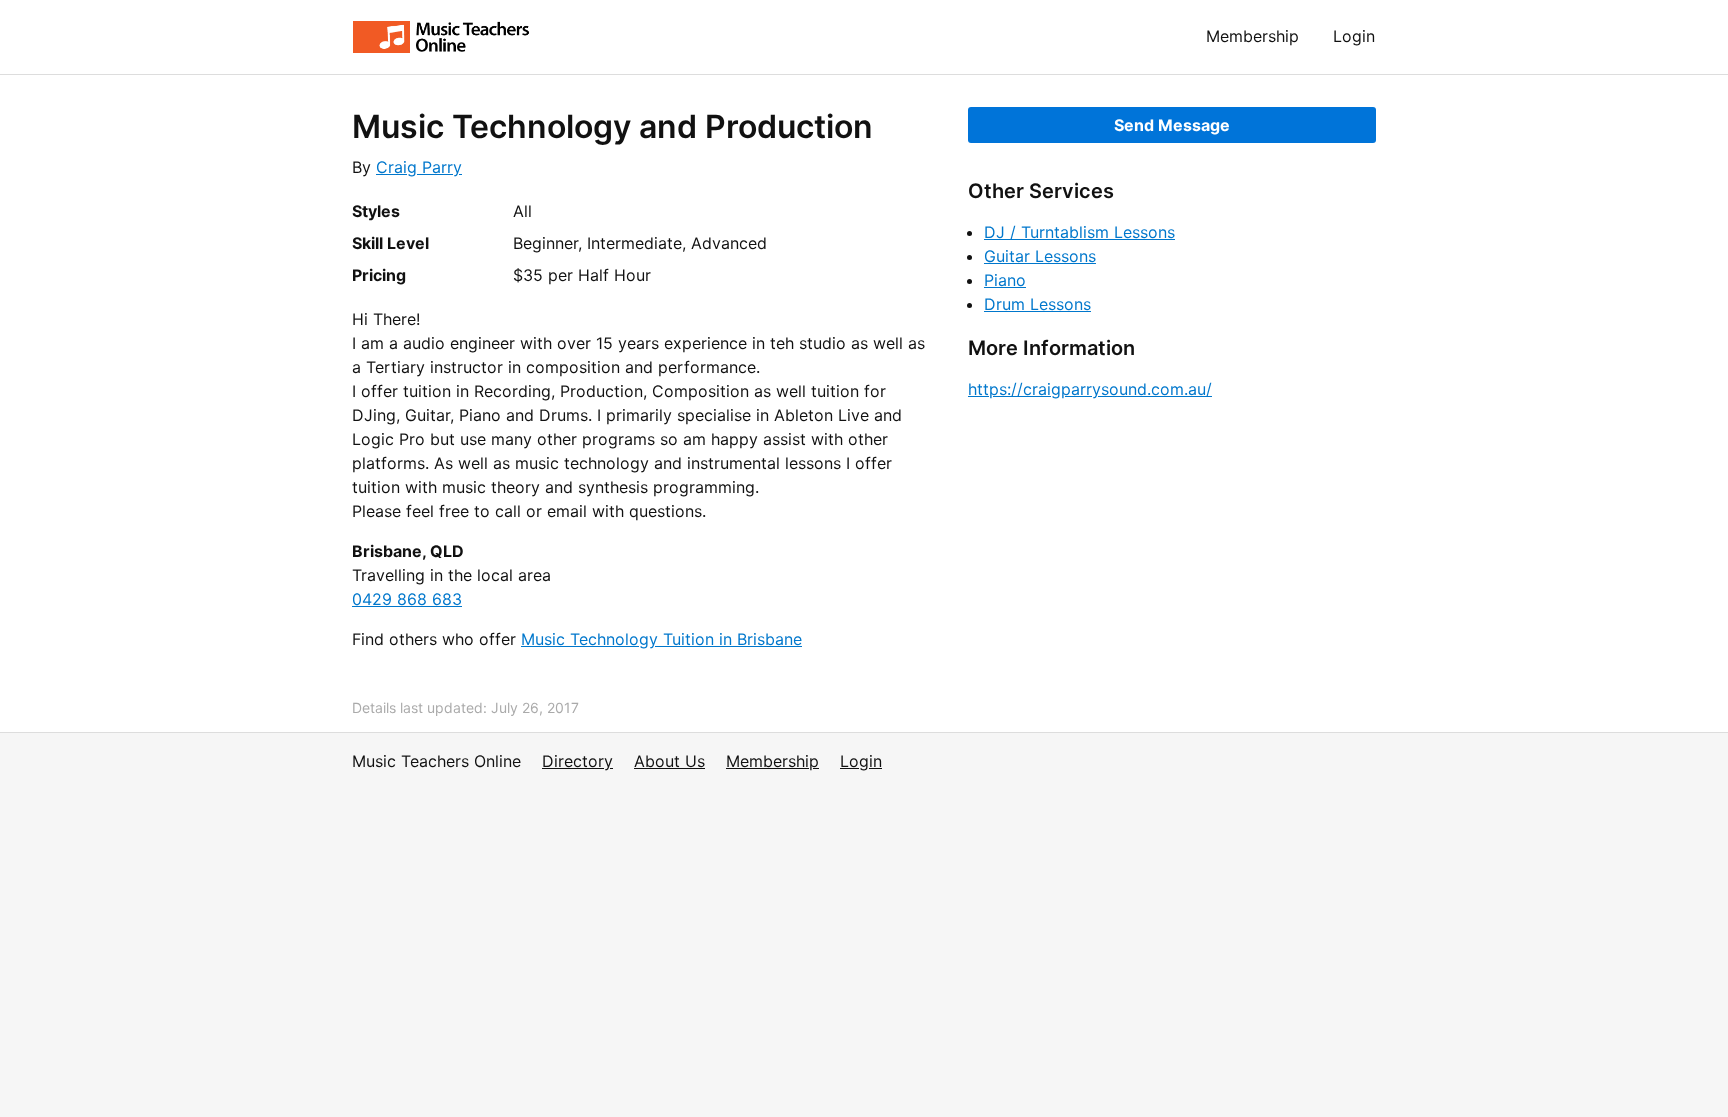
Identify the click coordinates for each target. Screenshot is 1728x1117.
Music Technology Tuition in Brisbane (661, 639)
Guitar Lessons (1040, 256)
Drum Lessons (1037, 304)
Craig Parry (419, 167)
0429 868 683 (407, 599)
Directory (577, 761)
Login (1354, 36)
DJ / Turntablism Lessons (1079, 232)
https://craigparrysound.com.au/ (1090, 389)
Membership (1252, 36)
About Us (669, 761)
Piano (1005, 280)
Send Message (1172, 125)
